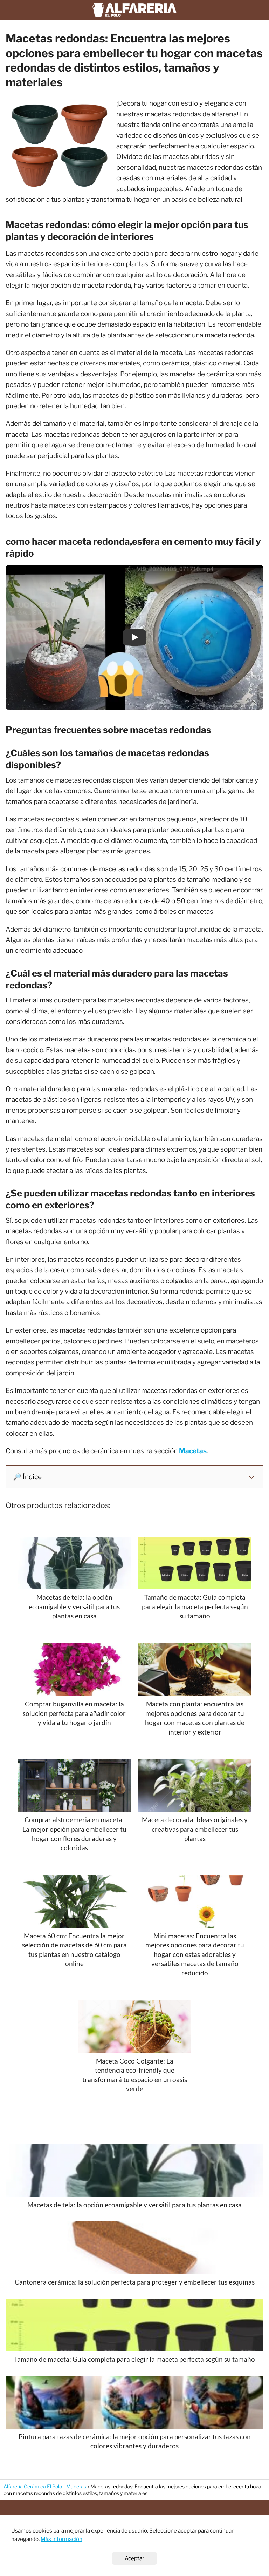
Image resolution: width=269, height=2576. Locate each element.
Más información (61, 2539)
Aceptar (134, 2558)
